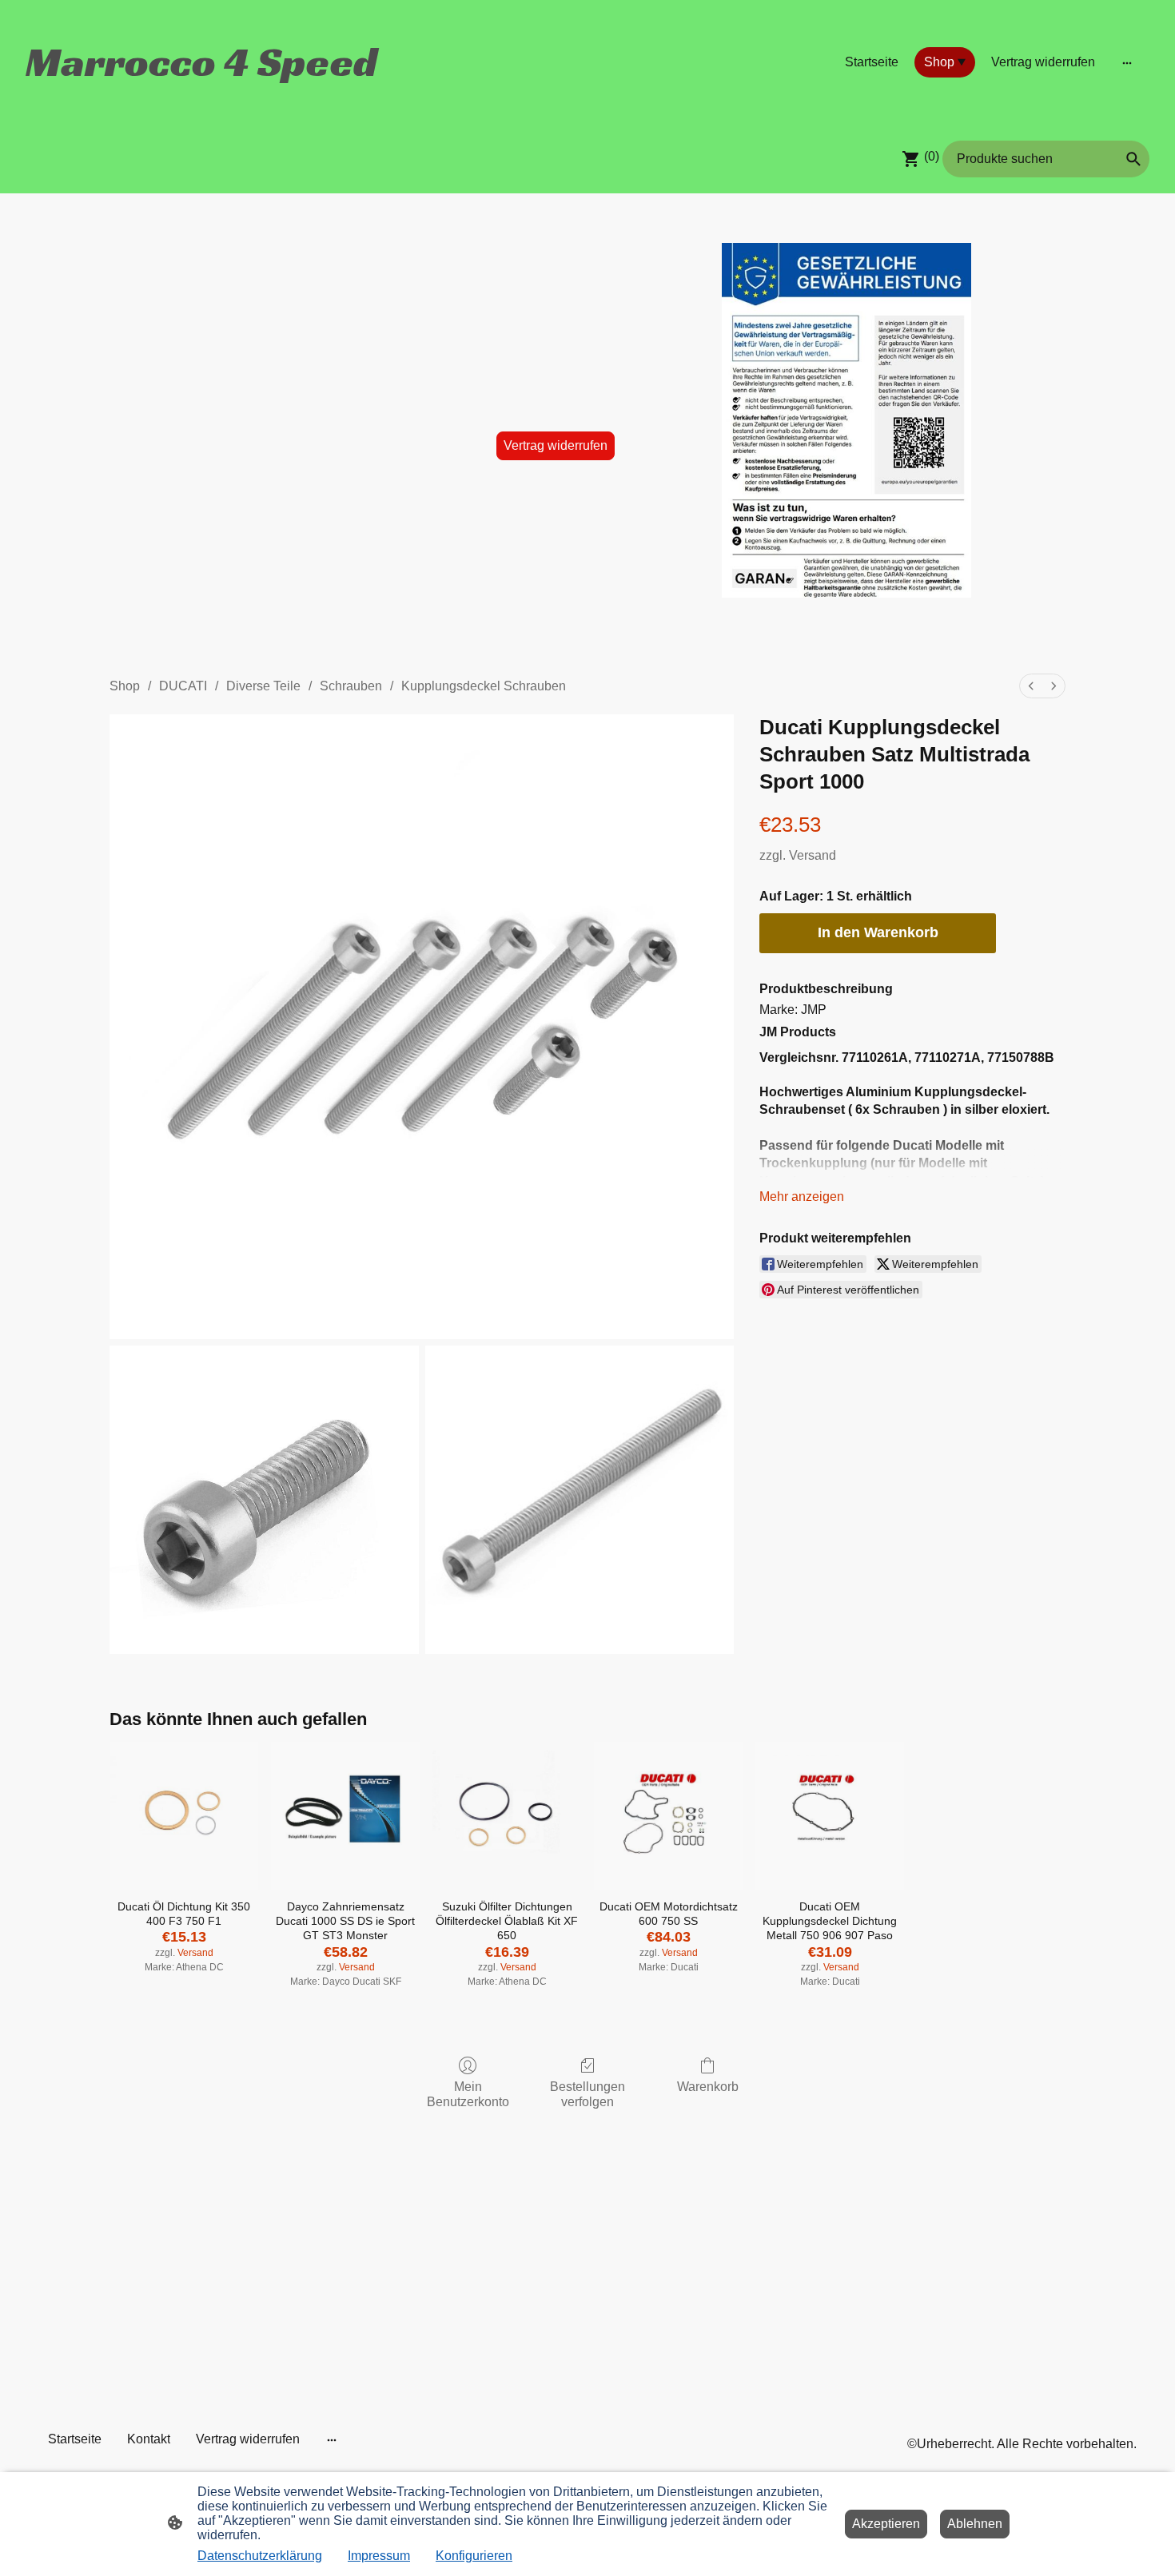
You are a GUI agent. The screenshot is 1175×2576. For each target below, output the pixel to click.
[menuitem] (1031, 686)
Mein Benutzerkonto (468, 2094)
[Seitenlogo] (204, 101)
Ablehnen (975, 2524)
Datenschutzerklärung (260, 2556)
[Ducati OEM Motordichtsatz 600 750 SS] (668, 1816)
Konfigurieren (474, 2556)
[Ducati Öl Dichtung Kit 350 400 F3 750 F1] (184, 1816)
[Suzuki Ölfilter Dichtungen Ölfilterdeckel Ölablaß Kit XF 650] (507, 1816)
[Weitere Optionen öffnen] (1127, 62)
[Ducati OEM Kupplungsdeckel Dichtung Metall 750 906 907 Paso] (830, 1816)
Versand (813, 855)
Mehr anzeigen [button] (802, 1197)
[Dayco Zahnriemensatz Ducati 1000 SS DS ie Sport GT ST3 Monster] (345, 1816)
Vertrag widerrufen (556, 445)
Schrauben (351, 686)
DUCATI (183, 686)
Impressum (379, 2556)
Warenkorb (708, 2087)
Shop (125, 686)
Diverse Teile (263, 686)
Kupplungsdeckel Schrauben (484, 686)
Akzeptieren (886, 2524)
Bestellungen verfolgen (587, 2094)
